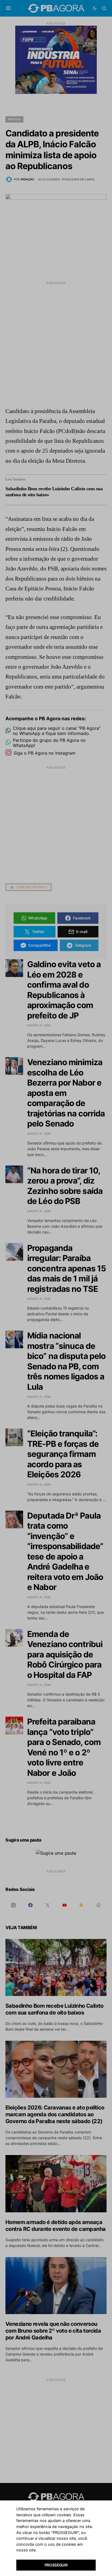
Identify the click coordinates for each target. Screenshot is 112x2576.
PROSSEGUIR (56, 2565)
